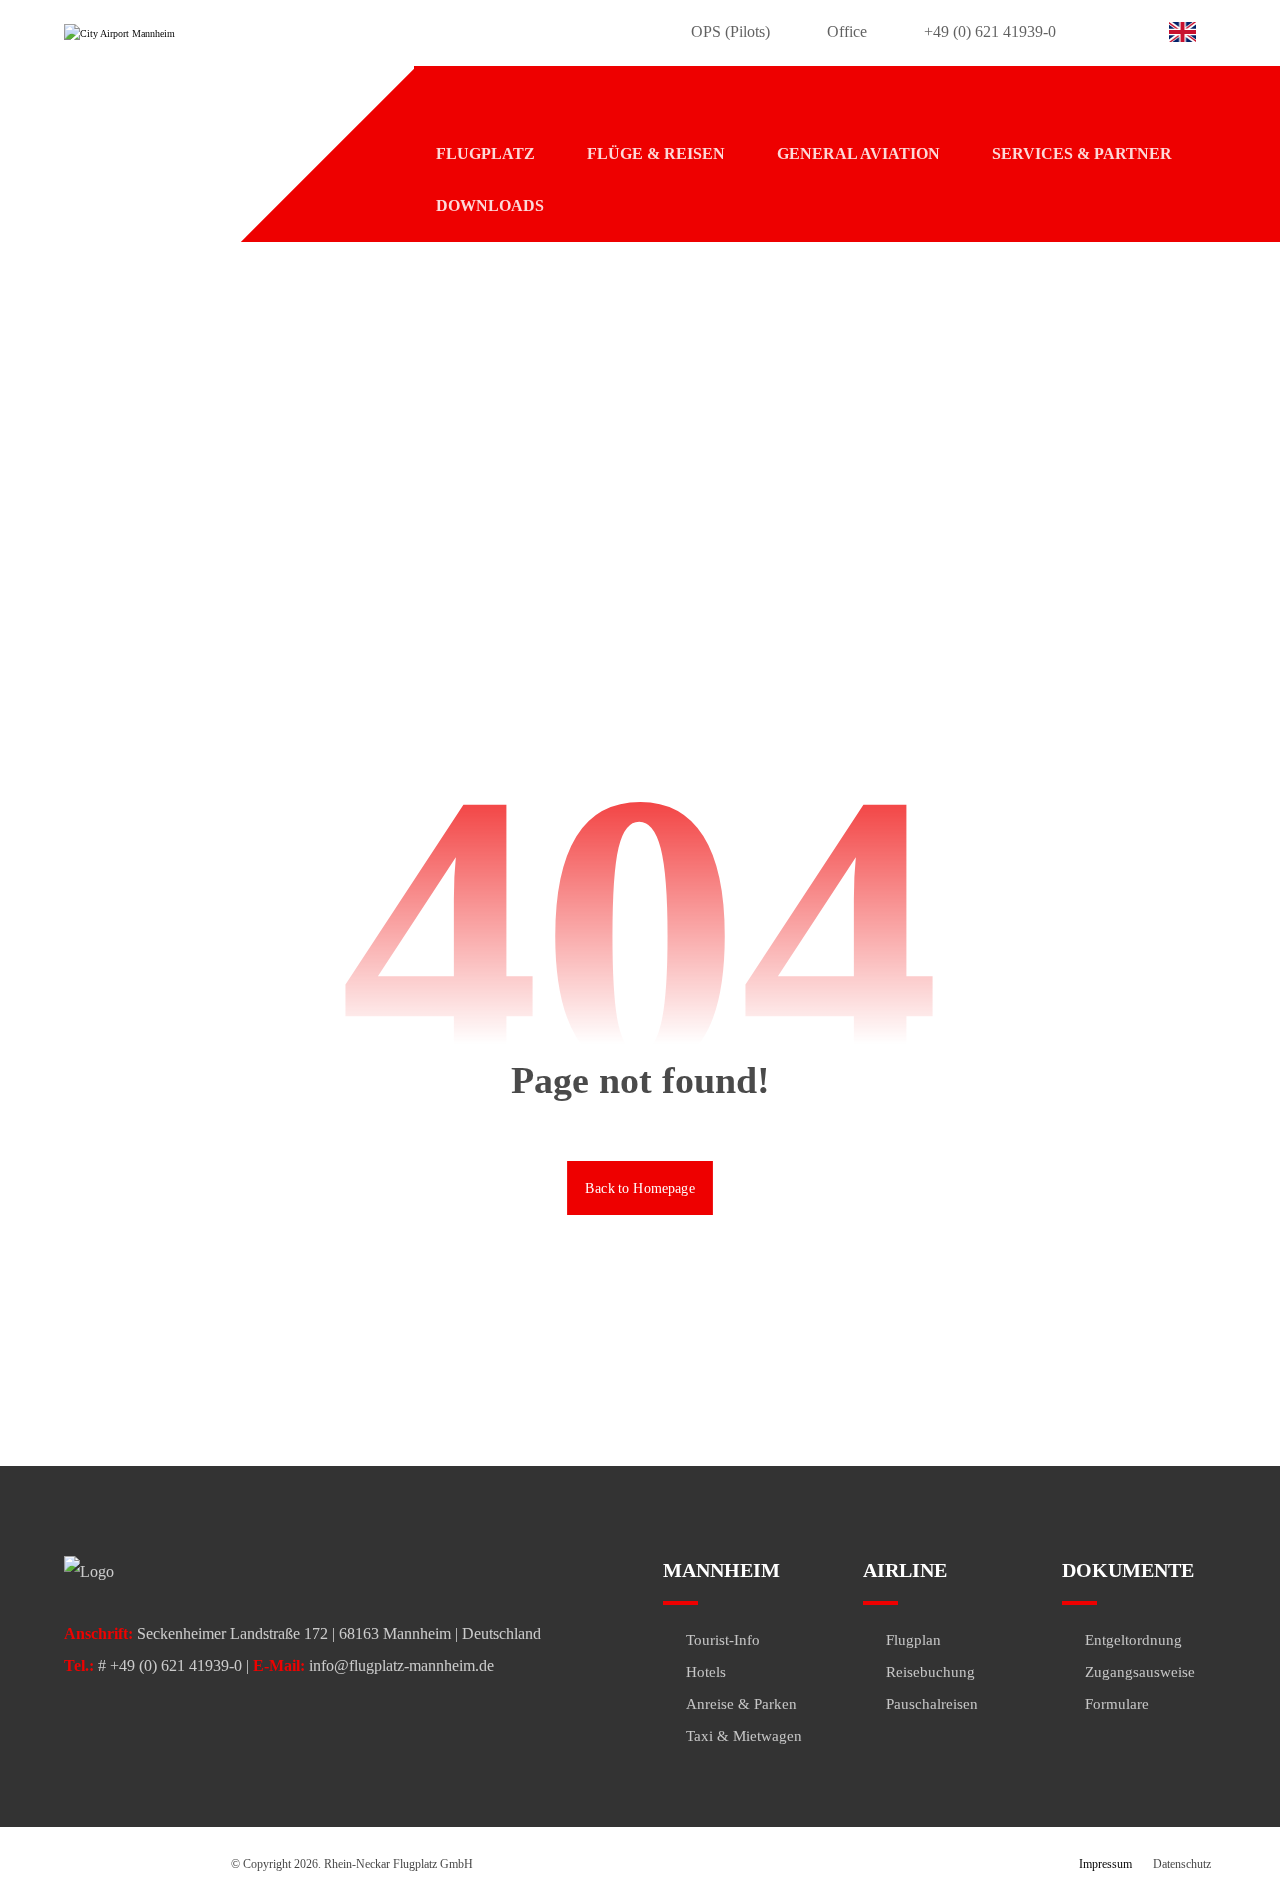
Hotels (706, 1672)
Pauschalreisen (932, 1704)
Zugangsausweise (1140, 1672)
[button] (1091, 37)
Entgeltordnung (1133, 1640)
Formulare (1117, 1704)
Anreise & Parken (741, 1704)
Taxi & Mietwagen (744, 1736)
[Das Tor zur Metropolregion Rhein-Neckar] (189, 35)
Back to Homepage (640, 1186)
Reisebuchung (930, 1672)
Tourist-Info (723, 1640)
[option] (1187, 32)
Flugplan (913, 1640)
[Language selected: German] (1187, 29)
